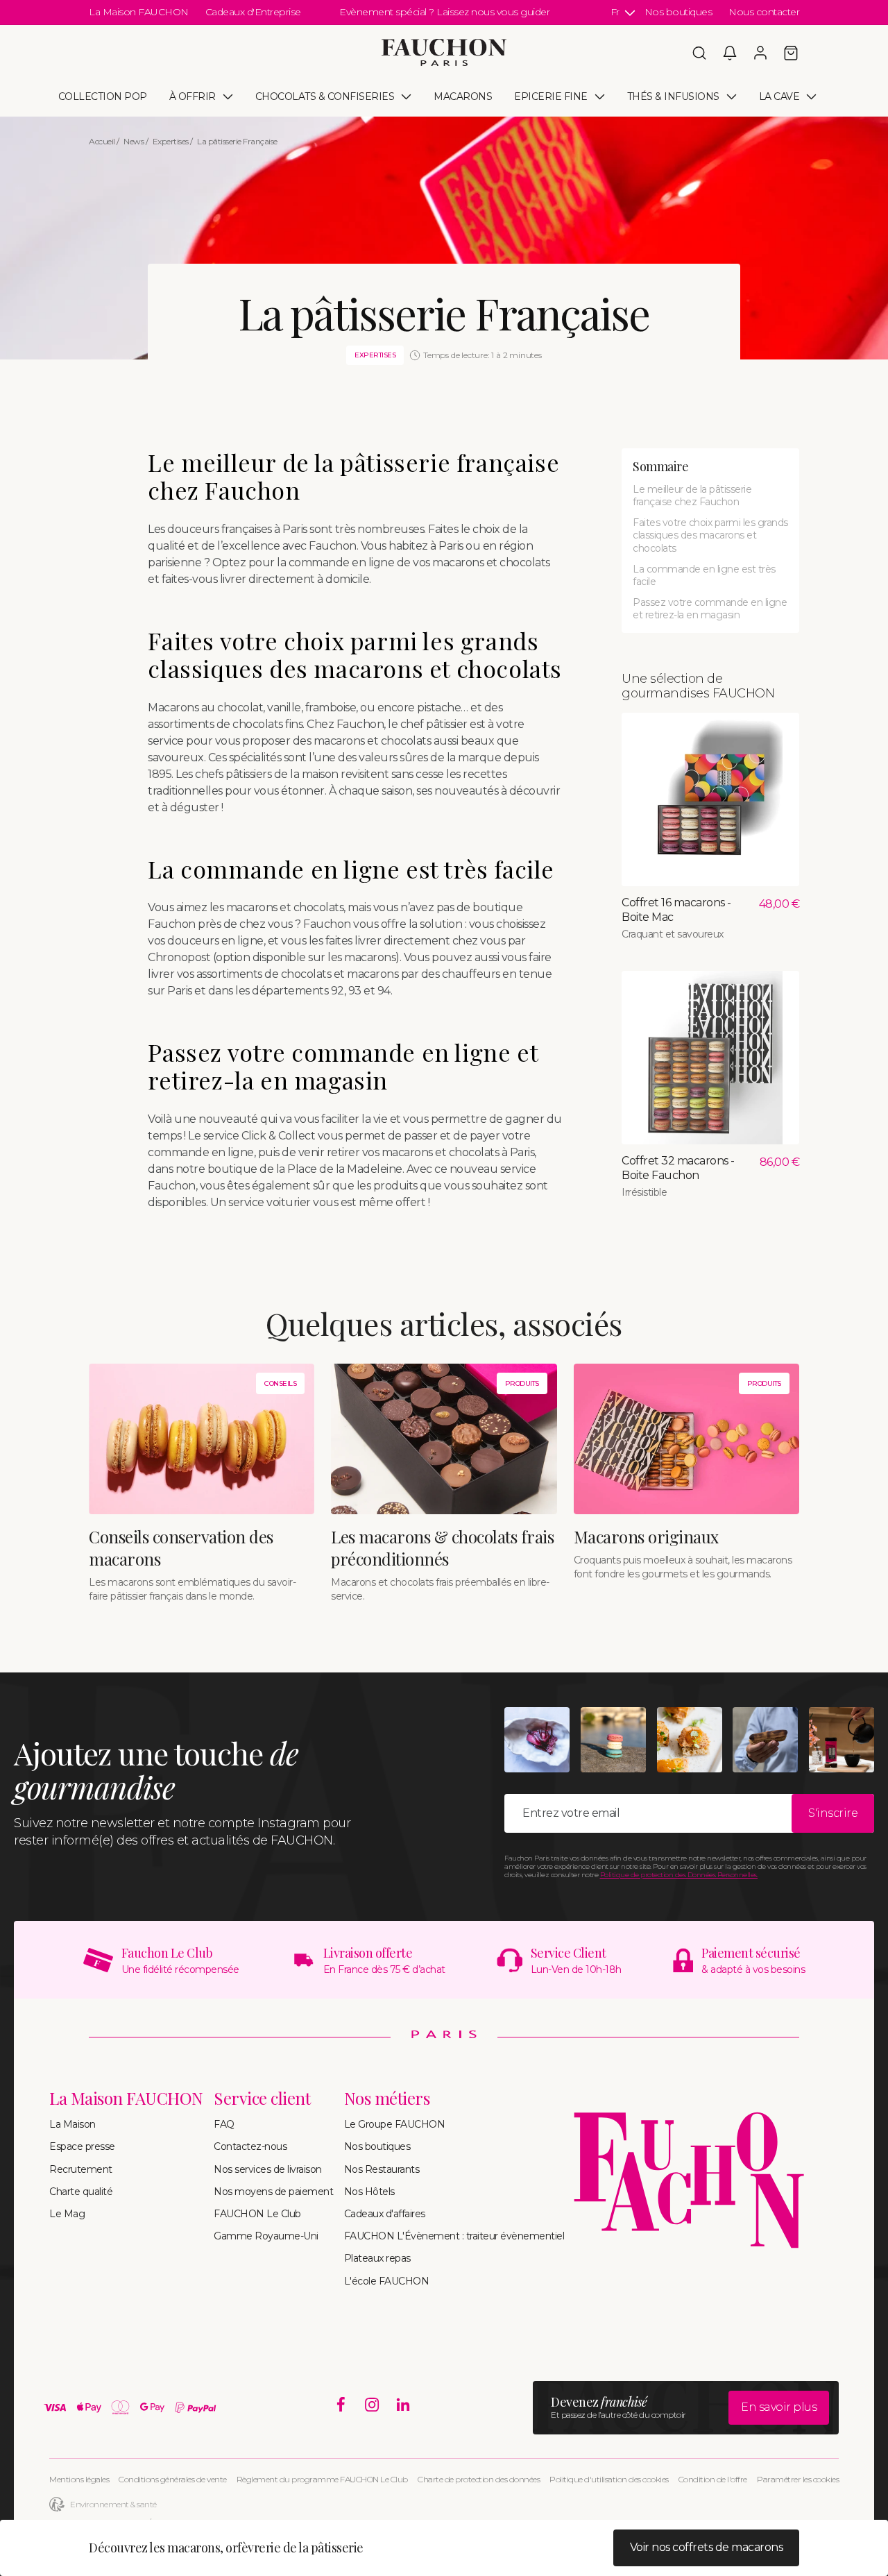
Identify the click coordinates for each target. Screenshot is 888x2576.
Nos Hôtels (369, 2192)
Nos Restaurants (382, 2169)
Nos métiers (387, 2098)
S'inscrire (833, 1813)
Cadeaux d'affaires (385, 2214)
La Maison (72, 2124)
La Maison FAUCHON (139, 12)
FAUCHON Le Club (257, 2214)
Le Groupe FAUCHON (395, 2124)
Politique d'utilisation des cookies (609, 2479)
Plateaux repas (377, 2258)
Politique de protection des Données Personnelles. (679, 1875)
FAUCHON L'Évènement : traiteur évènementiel (454, 2236)
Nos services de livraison (268, 2169)
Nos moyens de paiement (273, 2192)
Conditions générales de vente (173, 2479)
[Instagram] (372, 2405)
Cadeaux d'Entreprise (253, 12)
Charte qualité (81, 2192)
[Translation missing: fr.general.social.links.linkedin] (403, 2405)
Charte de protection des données (479, 2479)
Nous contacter (764, 12)
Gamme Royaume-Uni (266, 2236)
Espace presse (82, 2146)
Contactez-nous (250, 2146)
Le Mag (67, 2214)
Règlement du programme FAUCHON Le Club (322, 2479)
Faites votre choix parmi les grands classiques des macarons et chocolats (710, 535)
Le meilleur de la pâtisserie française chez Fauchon (692, 495)
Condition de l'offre (713, 2479)
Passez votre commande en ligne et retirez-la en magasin (710, 609)
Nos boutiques (678, 12)
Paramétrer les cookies (798, 2479)
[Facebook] (341, 2405)
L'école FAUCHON (387, 2281)
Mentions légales (79, 2479)
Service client (262, 2098)
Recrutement (81, 2169)
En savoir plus (779, 2407)
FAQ (224, 2124)
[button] (699, 53)
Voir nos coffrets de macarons (707, 2547)
